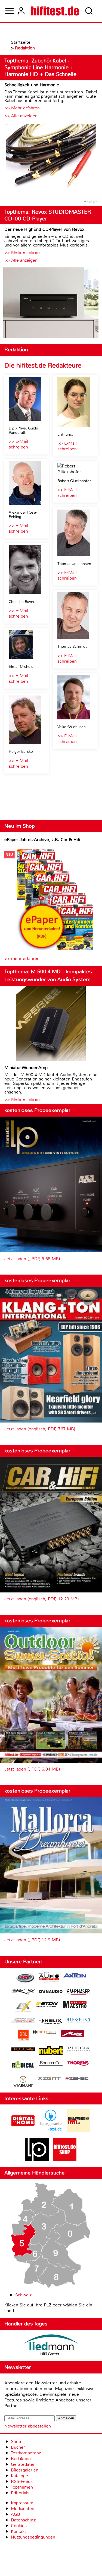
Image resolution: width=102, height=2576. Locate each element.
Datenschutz (23, 2520)
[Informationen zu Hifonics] (79, 2021)
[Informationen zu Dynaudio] (51, 1992)
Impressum (22, 2503)
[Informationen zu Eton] (47, 2005)
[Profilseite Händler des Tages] (51, 2346)
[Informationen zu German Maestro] (75, 2005)
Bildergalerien (25, 2470)
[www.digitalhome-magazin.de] (23, 2131)
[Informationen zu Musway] (23, 2049)
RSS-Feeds (22, 2481)
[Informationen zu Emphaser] (79, 1993)
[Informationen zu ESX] (23, 2007)
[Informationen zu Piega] (79, 2050)
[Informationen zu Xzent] (49, 2079)
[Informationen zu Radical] (23, 2066)
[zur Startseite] (55, 11)
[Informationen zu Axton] (75, 1976)
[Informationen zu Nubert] (51, 2051)
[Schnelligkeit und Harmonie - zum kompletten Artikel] (51, 159)
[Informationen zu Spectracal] (51, 2064)
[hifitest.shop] (65, 2160)
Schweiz (23, 2295)
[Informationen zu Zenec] (77, 2079)
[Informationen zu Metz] (72, 2034)
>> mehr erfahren (22, 958)
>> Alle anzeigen (21, 116)
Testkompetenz (26, 2453)
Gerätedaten (23, 2464)
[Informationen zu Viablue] (23, 2082)
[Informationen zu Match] (45, 2033)
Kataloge (19, 2476)
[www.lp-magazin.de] (37, 2160)
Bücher (18, 2447)
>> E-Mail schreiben (18, 444)
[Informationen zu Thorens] (79, 2064)
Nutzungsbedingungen (33, 2537)
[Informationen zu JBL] (23, 2036)
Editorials (20, 2493)
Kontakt (18, 2531)
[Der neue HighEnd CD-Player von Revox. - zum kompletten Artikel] (51, 303)
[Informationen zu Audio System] (49, 1978)
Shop (16, 2441)
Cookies (19, 2526)
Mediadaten (23, 2509)
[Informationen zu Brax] (23, 1992)
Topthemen (22, 2487)
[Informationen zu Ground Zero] (23, 2021)
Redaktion (21, 2459)
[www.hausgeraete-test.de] (51, 2131)
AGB (16, 2514)
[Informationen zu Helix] (51, 2022)
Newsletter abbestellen (28, 2426)
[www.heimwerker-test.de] (79, 2131)
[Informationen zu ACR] (25, 1978)
